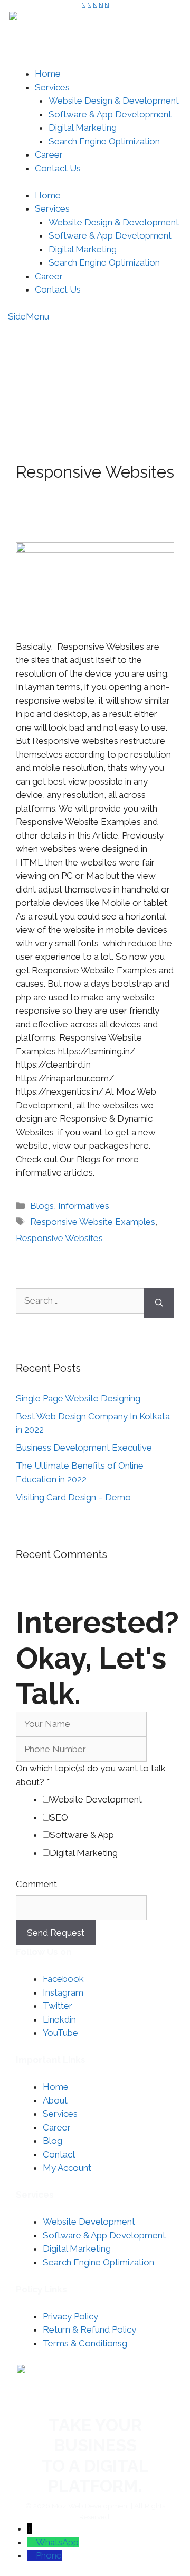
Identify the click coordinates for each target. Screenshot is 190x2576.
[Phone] (31, 2555)
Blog (53, 2141)
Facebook (63, 1979)
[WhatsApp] (31, 2542)
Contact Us (58, 168)
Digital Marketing (83, 128)
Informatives (84, 1206)
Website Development (96, 1799)
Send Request (56, 1933)
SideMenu (28, 316)
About (55, 2100)
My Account (132, 367)
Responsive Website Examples (93, 1222)
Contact (59, 2154)
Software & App (82, 1835)
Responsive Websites (59, 1238)
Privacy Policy (70, 2316)
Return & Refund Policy (89, 2329)
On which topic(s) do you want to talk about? (91, 1775)
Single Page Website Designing (78, 1398)
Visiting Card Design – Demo (73, 1497)
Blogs (42, 1206)
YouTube (60, 2033)
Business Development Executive (84, 1448)
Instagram (63, 1992)
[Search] (159, 1303)
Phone (49, 2555)
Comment (36, 1884)
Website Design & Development (114, 101)
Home (48, 74)
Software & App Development (110, 114)
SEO (59, 1817)
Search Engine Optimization (104, 141)
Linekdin (59, 2019)
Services (52, 87)
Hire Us (144, 338)
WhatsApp (57, 2542)
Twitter (58, 2006)
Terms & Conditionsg (85, 2343)
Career (49, 154)
